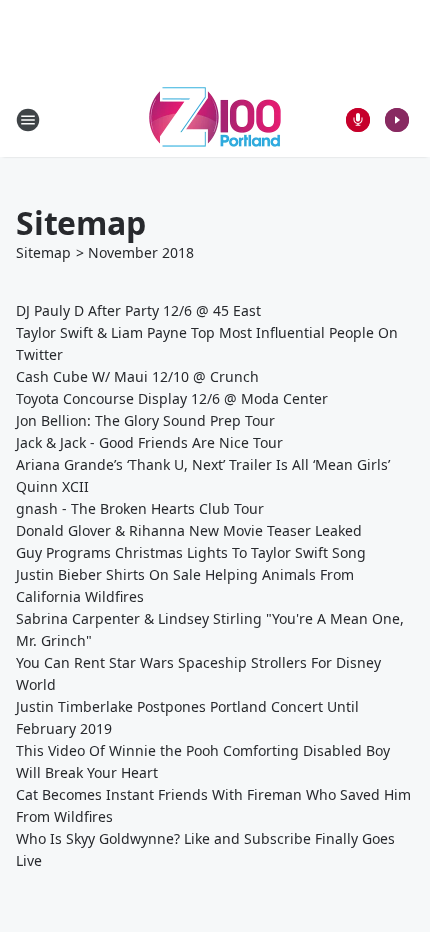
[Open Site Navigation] (28, 120)
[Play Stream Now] (397, 120)
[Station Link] (215, 119)
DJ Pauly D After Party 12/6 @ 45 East (138, 310)
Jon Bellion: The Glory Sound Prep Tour (145, 420)
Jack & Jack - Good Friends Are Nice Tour (149, 442)
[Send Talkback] (358, 120)
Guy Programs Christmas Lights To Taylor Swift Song (191, 552)
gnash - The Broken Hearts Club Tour (140, 508)
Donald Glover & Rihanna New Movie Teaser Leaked (189, 530)
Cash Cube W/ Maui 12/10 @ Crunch (137, 376)
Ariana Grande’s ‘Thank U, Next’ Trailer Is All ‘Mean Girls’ (203, 464)
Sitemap (43, 252)
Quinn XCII (52, 486)
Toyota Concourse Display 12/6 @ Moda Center (172, 398)
